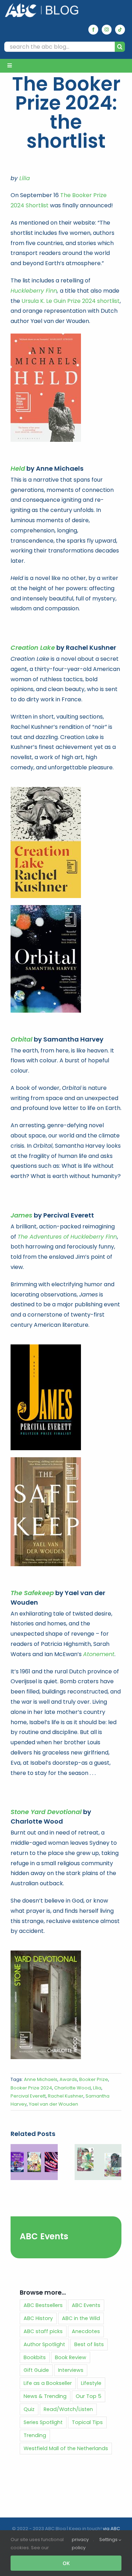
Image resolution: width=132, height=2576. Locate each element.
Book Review (71, 2357)
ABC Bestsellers (43, 2305)
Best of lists (89, 2344)
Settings (109, 2540)
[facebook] (93, 30)
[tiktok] (120, 30)
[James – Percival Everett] (46, 1347)
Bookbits (35, 2357)
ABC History (38, 2318)
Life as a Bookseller (48, 2383)
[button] (16, 2162)
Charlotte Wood (73, 2088)
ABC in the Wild (81, 2318)
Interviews (71, 2370)
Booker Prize (94, 2079)
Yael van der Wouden (54, 2104)
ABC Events (44, 2236)
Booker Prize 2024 (31, 2088)
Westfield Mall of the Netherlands (66, 2448)
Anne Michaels (41, 2079)
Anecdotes (86, 2331)
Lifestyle (91, 2383)
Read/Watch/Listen (68, 2409)
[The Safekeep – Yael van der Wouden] (46, 1460)
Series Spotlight (43, 2422)
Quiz (29, 2409)
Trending (35, 2435)
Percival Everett (28, 2096)
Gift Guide (36, 2370)
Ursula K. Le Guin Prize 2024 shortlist (71, 301)
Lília (25, 178)
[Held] (46, 336)
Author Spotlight (44, 2344)
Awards (68, 2079)
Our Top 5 (89, 2396)
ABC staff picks (43, 2331)
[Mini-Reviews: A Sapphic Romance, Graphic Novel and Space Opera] (34, 2148)
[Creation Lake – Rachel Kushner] (46, 790)
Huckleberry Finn (34, 291)
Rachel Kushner (66, 2096)
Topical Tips (87, 2422)
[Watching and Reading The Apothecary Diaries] (98, 2148)
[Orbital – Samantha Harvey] (46, 908)
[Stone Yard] (46, 1953)
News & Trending (45, 2396)
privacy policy (80, 2544)
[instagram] (107, 30)
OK (66, 2563)
